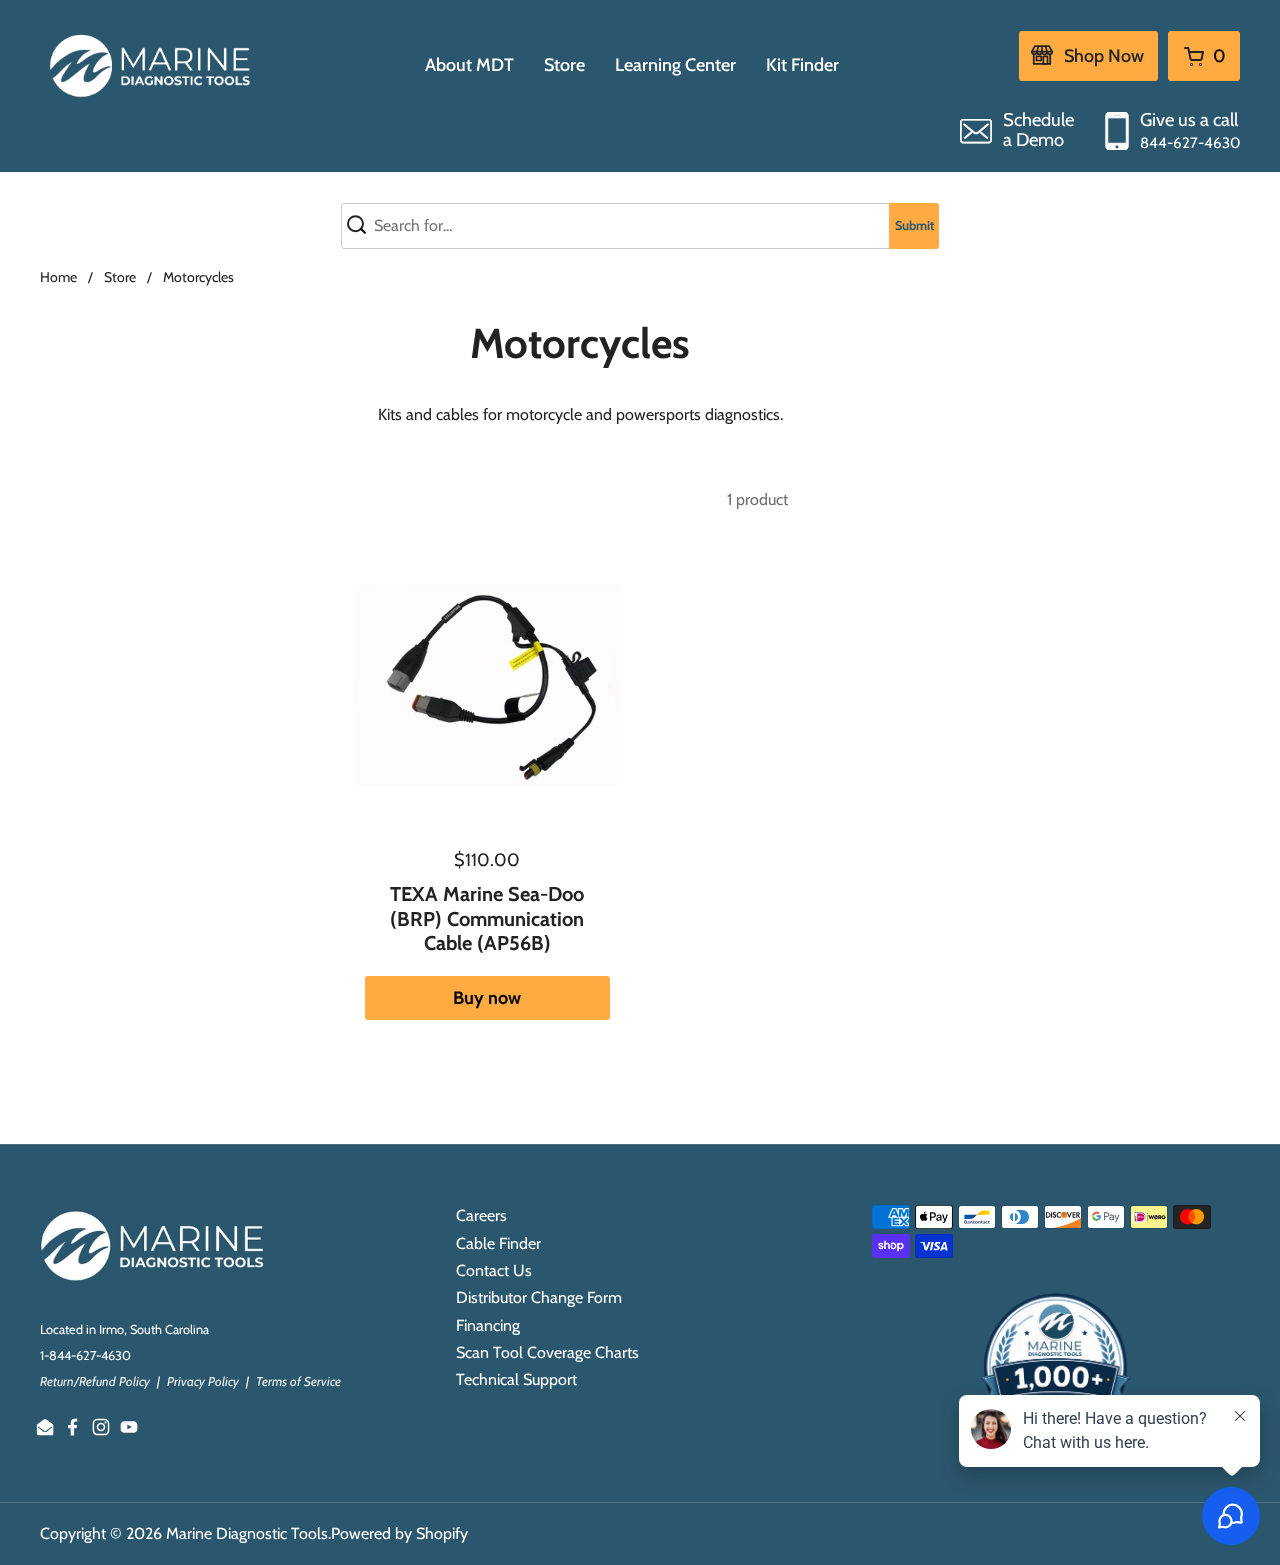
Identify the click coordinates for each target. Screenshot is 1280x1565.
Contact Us (494, 1270)
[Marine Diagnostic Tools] (152, 65)
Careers (481, 1215)
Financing (488, 1325)
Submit (914, 225)
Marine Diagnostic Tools (247, 1533)
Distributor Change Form (539, 1297)
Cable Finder (498, 1243)
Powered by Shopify (399, 1533)
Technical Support (516, 1379)
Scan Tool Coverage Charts (547, 1352)
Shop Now (1104, 56)
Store (120, 277)
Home (58, 277)
